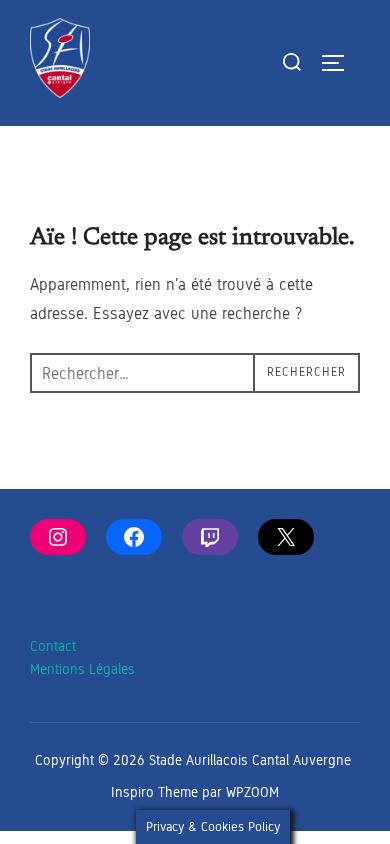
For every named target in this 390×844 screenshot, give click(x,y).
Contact (53, 646)
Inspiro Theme (154, 792)
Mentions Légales (82, 669)
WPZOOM (252, 792)
